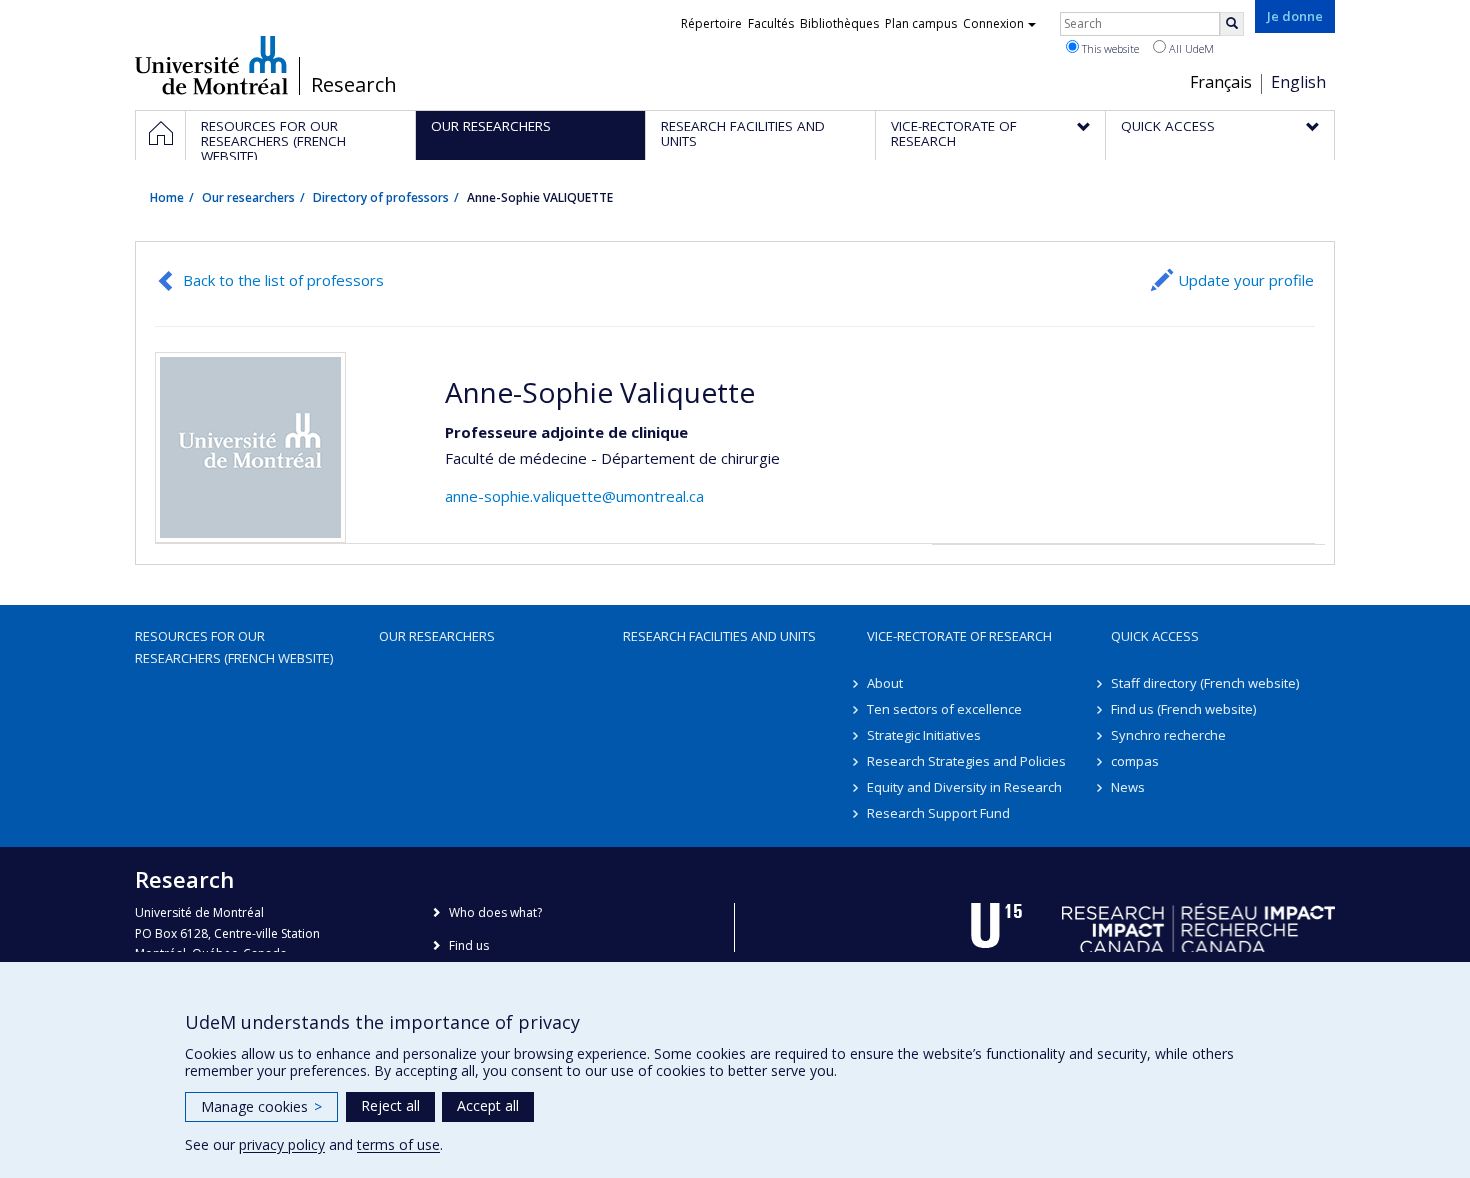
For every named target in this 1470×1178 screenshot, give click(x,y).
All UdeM (1190, 48)
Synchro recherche (1168, 735)
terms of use (398, 1144)
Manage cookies (261, 1106)
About (885, 683)
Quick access (1155, 636)
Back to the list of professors (283, 280)
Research (354, 85)
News (1128, 787)
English (1298, 82)
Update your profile (1246, 280)
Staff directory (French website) (1205, 683)
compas (1135, 761)
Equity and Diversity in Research (964, 787)
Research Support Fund (938, 813)
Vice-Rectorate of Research (959, 636)
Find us (469, 945)
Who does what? (495, 912)
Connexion (993, 23)
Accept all (488, 1105)
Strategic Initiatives (924, 735)
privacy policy (282, 1144)
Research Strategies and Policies (966, 761)
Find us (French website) (1183, 709)
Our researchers (248, 197)
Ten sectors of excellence (944, 709)
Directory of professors (381, 197)
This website (1109, 48)
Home (167, 197)
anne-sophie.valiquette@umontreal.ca (574, 496)
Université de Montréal (211, 65)
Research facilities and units (719, 636)
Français (1221, 82)
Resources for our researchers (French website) (234, 647)
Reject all (390, 1105)
